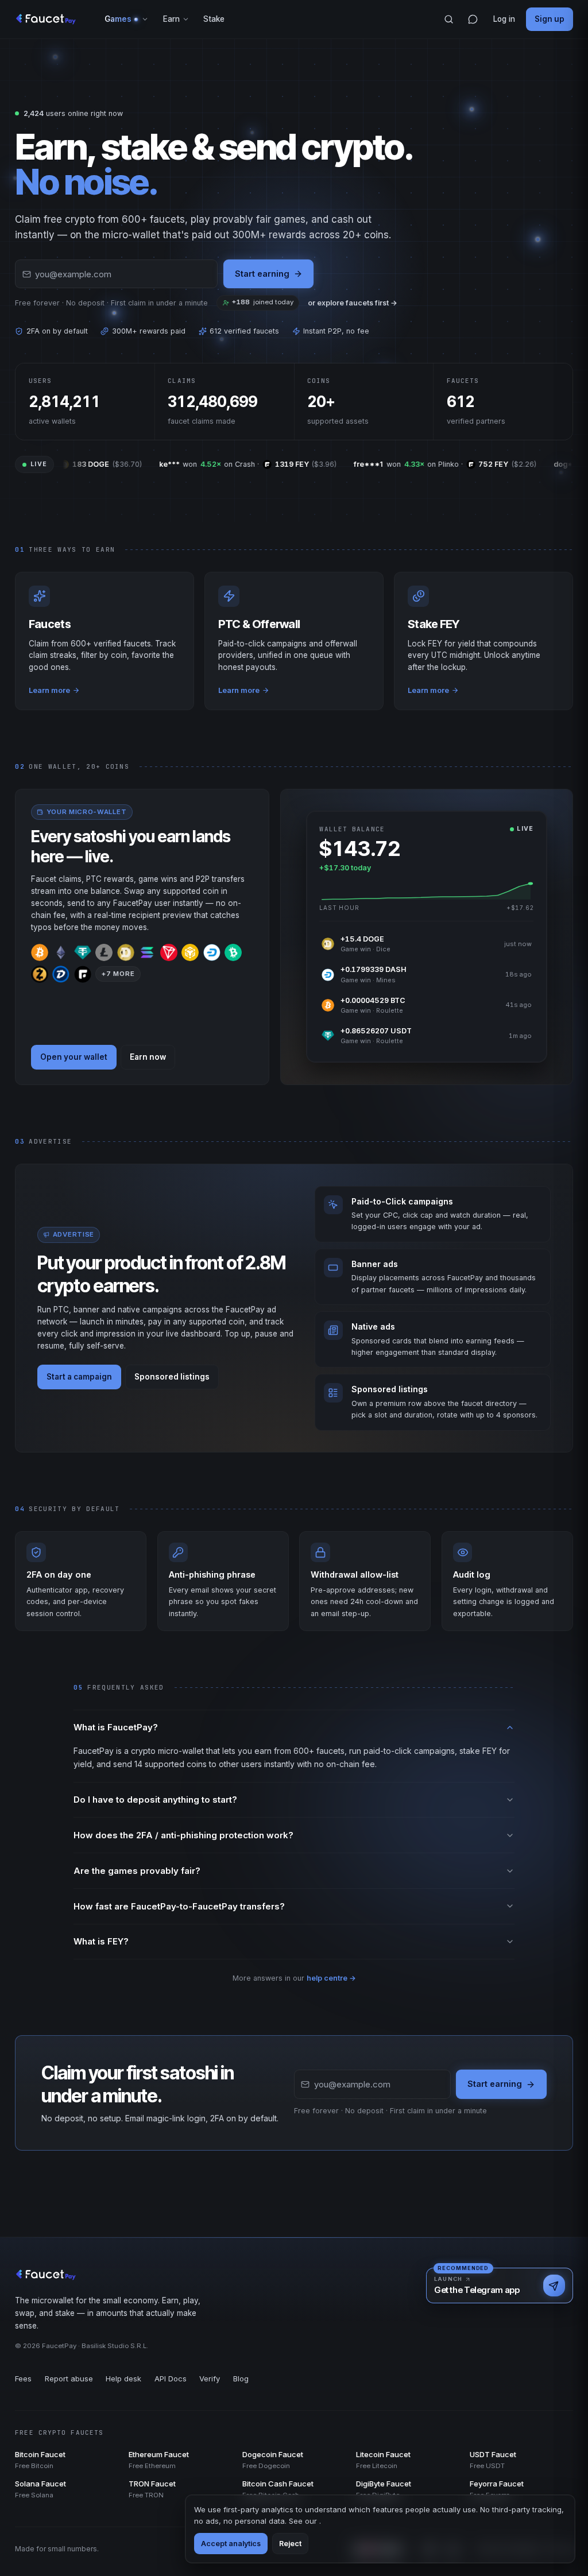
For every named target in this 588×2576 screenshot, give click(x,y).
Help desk (123, 2379)
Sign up (550, 19)
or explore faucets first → (353, 303)
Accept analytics (231, 2544)
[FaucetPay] (46, 20)
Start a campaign (79, 1377)
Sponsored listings (172, 1377)
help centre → (331, 1978)
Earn (171, 19)
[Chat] (473, 20)
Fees (23, 2379)
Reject (290, 2544)
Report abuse (69, 2379)
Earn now (148, 1057)
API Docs (171, 2379)
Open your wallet (74, 1057)
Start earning (262, 274)
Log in (504, 19)
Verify (210, 2379)
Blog (241, 2379)
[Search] (449, 20)
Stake (214, 19)
